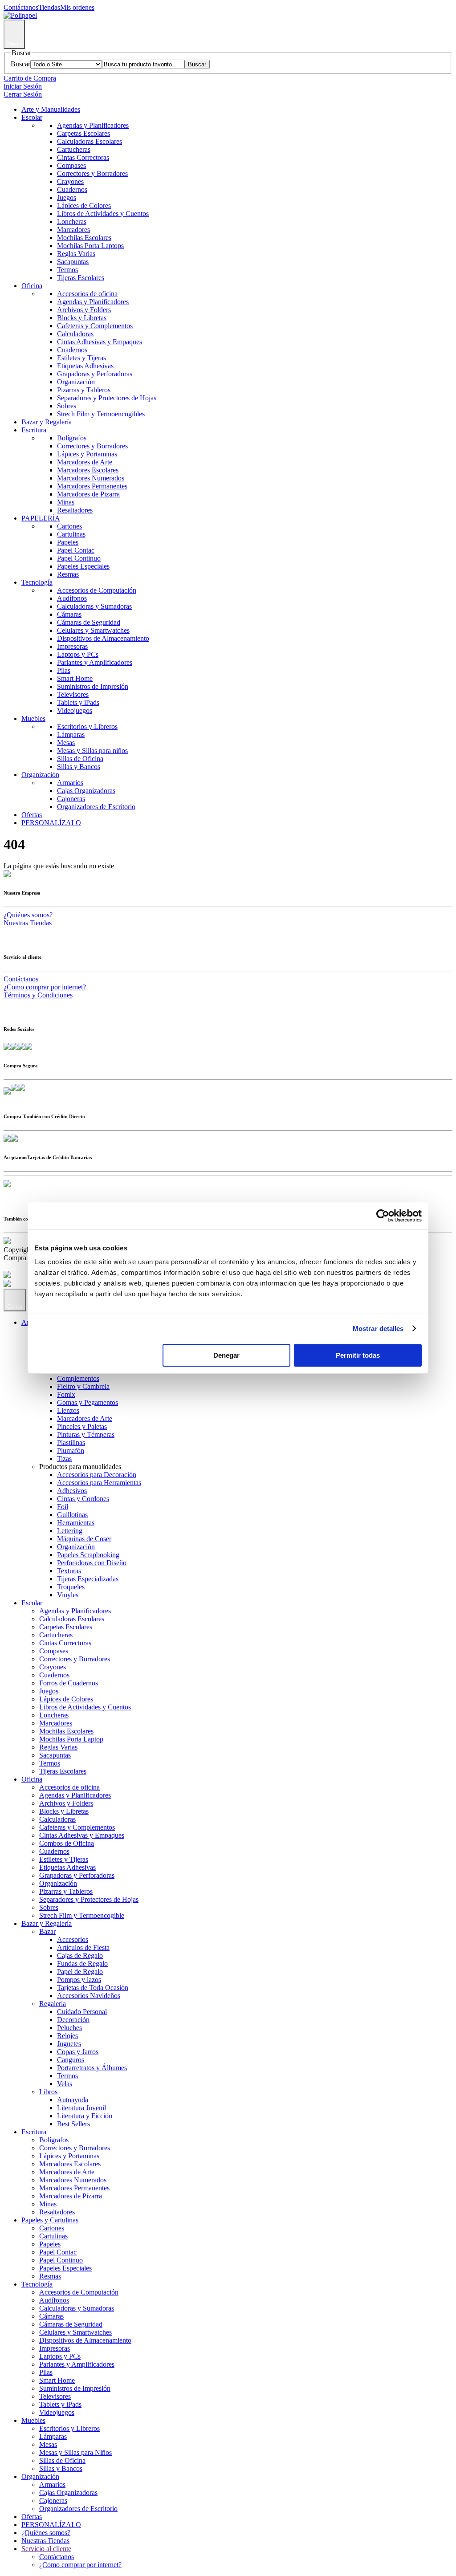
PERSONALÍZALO (51, 823)
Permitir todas (358, 1355)
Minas (66, 502)
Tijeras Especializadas (88, 1579)
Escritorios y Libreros (87, 726)
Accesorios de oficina (87, 294)
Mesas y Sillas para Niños (75, 2452)
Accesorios (73, 1939)
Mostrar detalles (378, 1329)
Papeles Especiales (83, 566)
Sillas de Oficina (80, 759)
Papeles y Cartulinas (50, 2220)
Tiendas (49, 7)
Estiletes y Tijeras (81, 358)
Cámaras (69, 614)
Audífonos (72, 598)
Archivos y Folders (84, 310)
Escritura (34, 430)
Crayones (70, 181)
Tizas (64, 1459)
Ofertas (32, 815)
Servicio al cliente (46, 2549)
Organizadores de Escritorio (96, 807)
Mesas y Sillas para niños (92, 751)
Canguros (71, 2060)
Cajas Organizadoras (86, 791)
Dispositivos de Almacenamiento (103, 638)
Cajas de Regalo (80, 1955)
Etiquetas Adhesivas (85, 366)
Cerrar (15, 1307)
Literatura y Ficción (85, 2116)
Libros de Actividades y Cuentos (103, 214)
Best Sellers (73, 2124)
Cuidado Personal (82, 2012)
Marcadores (73, 230)
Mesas (66, 743)
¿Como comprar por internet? (45, 987)
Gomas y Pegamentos (88, 1402)
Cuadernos (72, 189)
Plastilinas (71, 1443)
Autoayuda (73, 2100)
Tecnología (37, 582)
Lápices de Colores (84, 206)
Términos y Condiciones (38, 995)
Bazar (47, 1931)
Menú (14, 44)
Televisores (73, 694)
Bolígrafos (72, 438)
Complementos (78, 1378)
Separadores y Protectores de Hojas (107, 398)
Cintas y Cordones (83, 1499)
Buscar (20, 64)
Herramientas (76, 1523)
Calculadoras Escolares (90, 141)
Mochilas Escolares (84, 238)
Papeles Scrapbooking (88, 1555)
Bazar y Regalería (47, 422)
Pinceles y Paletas (82, 1426)
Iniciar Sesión (23, 86)
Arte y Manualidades (51, 109)
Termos (67, 270)
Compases (71, 165)
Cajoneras (71, 799)
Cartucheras (74, 149)
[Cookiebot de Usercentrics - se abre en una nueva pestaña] (383, 1216)
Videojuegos (75, 710)
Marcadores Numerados (91, 478)
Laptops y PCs (78, 654)
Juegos (67, 197)
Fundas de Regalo (82, 1964)
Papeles (68, 542)
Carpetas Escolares (83, 133)
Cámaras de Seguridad (89, 622)
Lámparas (71, 735)
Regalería (53, 2004)
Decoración (73, 2020)
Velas (65, 2084)
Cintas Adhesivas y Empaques (100, 342)
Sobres (67, 406)
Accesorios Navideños (89, 1996)
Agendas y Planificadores (93, 125)
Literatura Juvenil (81, 2108)
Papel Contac (76, 550)
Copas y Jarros (78, 2052)
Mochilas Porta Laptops (90, 246)
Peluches (69, 2028)
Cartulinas (71, 534)
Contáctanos (21, 7)
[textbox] (143, 64)
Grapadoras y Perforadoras (95, 374)
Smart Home (75, 678)
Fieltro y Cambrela (83, 1386)
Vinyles (68, 1595)
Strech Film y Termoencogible (82, 1915)
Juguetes (69, 2044)
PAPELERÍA (41, 518)
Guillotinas (72, 1515)
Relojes (67, 2036)
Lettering (70, 1531)
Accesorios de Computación (97, 590)
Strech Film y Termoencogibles (101, 414)
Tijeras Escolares (81, 278)
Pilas (64, 670)
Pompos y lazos (79, 1980)
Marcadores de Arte (85, 462)
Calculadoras (75, 334)
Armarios (70, 783)
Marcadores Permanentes (92, 486)
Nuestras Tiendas (28, 923)
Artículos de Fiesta (83, 1947)
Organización (76, 382)
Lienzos (68, 1410)
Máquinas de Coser (84, 1539)
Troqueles (71, 1587)
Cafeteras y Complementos (95, 326)
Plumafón (71, 1451)
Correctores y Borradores (92, 173)
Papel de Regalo (80, 1972)
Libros (48, 2092)
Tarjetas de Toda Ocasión (93, 1988)
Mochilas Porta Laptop (71, 1739)
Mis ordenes (77, 7)
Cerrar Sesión (23, 94)
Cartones (69, 526)
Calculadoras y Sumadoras (94, 606)
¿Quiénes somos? (28, 915)
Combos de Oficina (67, 1843)
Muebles (33, 718)
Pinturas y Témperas (86, 1435)
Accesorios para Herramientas (99, 1483)
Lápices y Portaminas (87, 454)
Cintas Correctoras (83, 157)
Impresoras (72, 646)
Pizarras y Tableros (84, 390)
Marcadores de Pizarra (88, 494)
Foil (63, 1507)
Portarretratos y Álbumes (92, 2068)
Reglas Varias (76, 254)
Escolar (32, 117)
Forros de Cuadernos (69, 1683)
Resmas (68, 574)
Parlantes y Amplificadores (95, 662)
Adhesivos (72, 1491)
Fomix (66, 1394)
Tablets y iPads (78, 702)
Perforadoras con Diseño (92, 1563)
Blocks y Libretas (82, 318)
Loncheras (72, 222)
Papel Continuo (79, 558)
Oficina (32, 286)
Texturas (69, 1571)
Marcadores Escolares (88, 470)
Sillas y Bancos (79, 767)
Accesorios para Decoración (97, 1475)
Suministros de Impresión (93, 686)
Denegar (226, 1355)
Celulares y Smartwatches (93, 630)
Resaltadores (75, 510)
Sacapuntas (73, 262)
